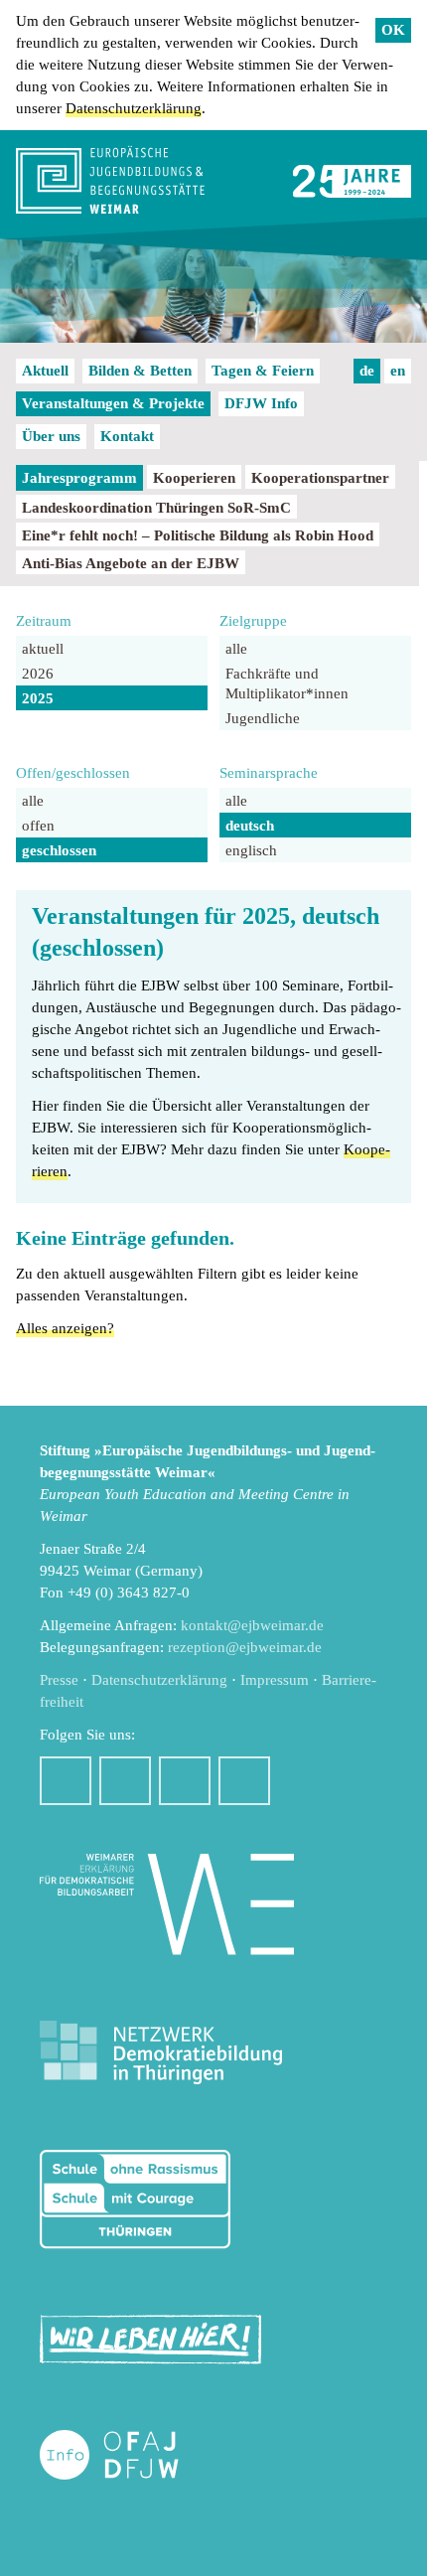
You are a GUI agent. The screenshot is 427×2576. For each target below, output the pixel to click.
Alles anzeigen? (65, 1328)
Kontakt (127, 436)
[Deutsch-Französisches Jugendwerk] (130, 2455)
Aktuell (45, 371)
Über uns (51, 436)
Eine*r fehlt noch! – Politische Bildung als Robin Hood (198, 535)
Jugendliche (263, 718)
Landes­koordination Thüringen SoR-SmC (156, 508)
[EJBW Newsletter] (244, 1781)
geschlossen (59, 850)
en (398, 371)
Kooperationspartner (320, 478)
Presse (59, 1680)
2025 (38, 698)
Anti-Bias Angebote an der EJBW (131, 563)
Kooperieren (194, 478)
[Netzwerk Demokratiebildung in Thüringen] (161, 2053)
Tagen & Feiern (263, 371)
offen (38, 826)
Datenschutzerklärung (134, 108)
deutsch (250, 826)
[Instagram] (125, 1781)
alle (236, 649)
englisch (251, 850)
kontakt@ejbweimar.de (252, 1625)
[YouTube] (185, 1781)
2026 (38, 674)
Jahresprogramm (79, 478)
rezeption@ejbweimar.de (245, 1647)
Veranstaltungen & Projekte (113, 403)
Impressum (275, 1680)
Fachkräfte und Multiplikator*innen (287, 683)
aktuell (43, 649)
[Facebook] (66, 1781)
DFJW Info (261, 403)
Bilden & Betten (140, 371)
